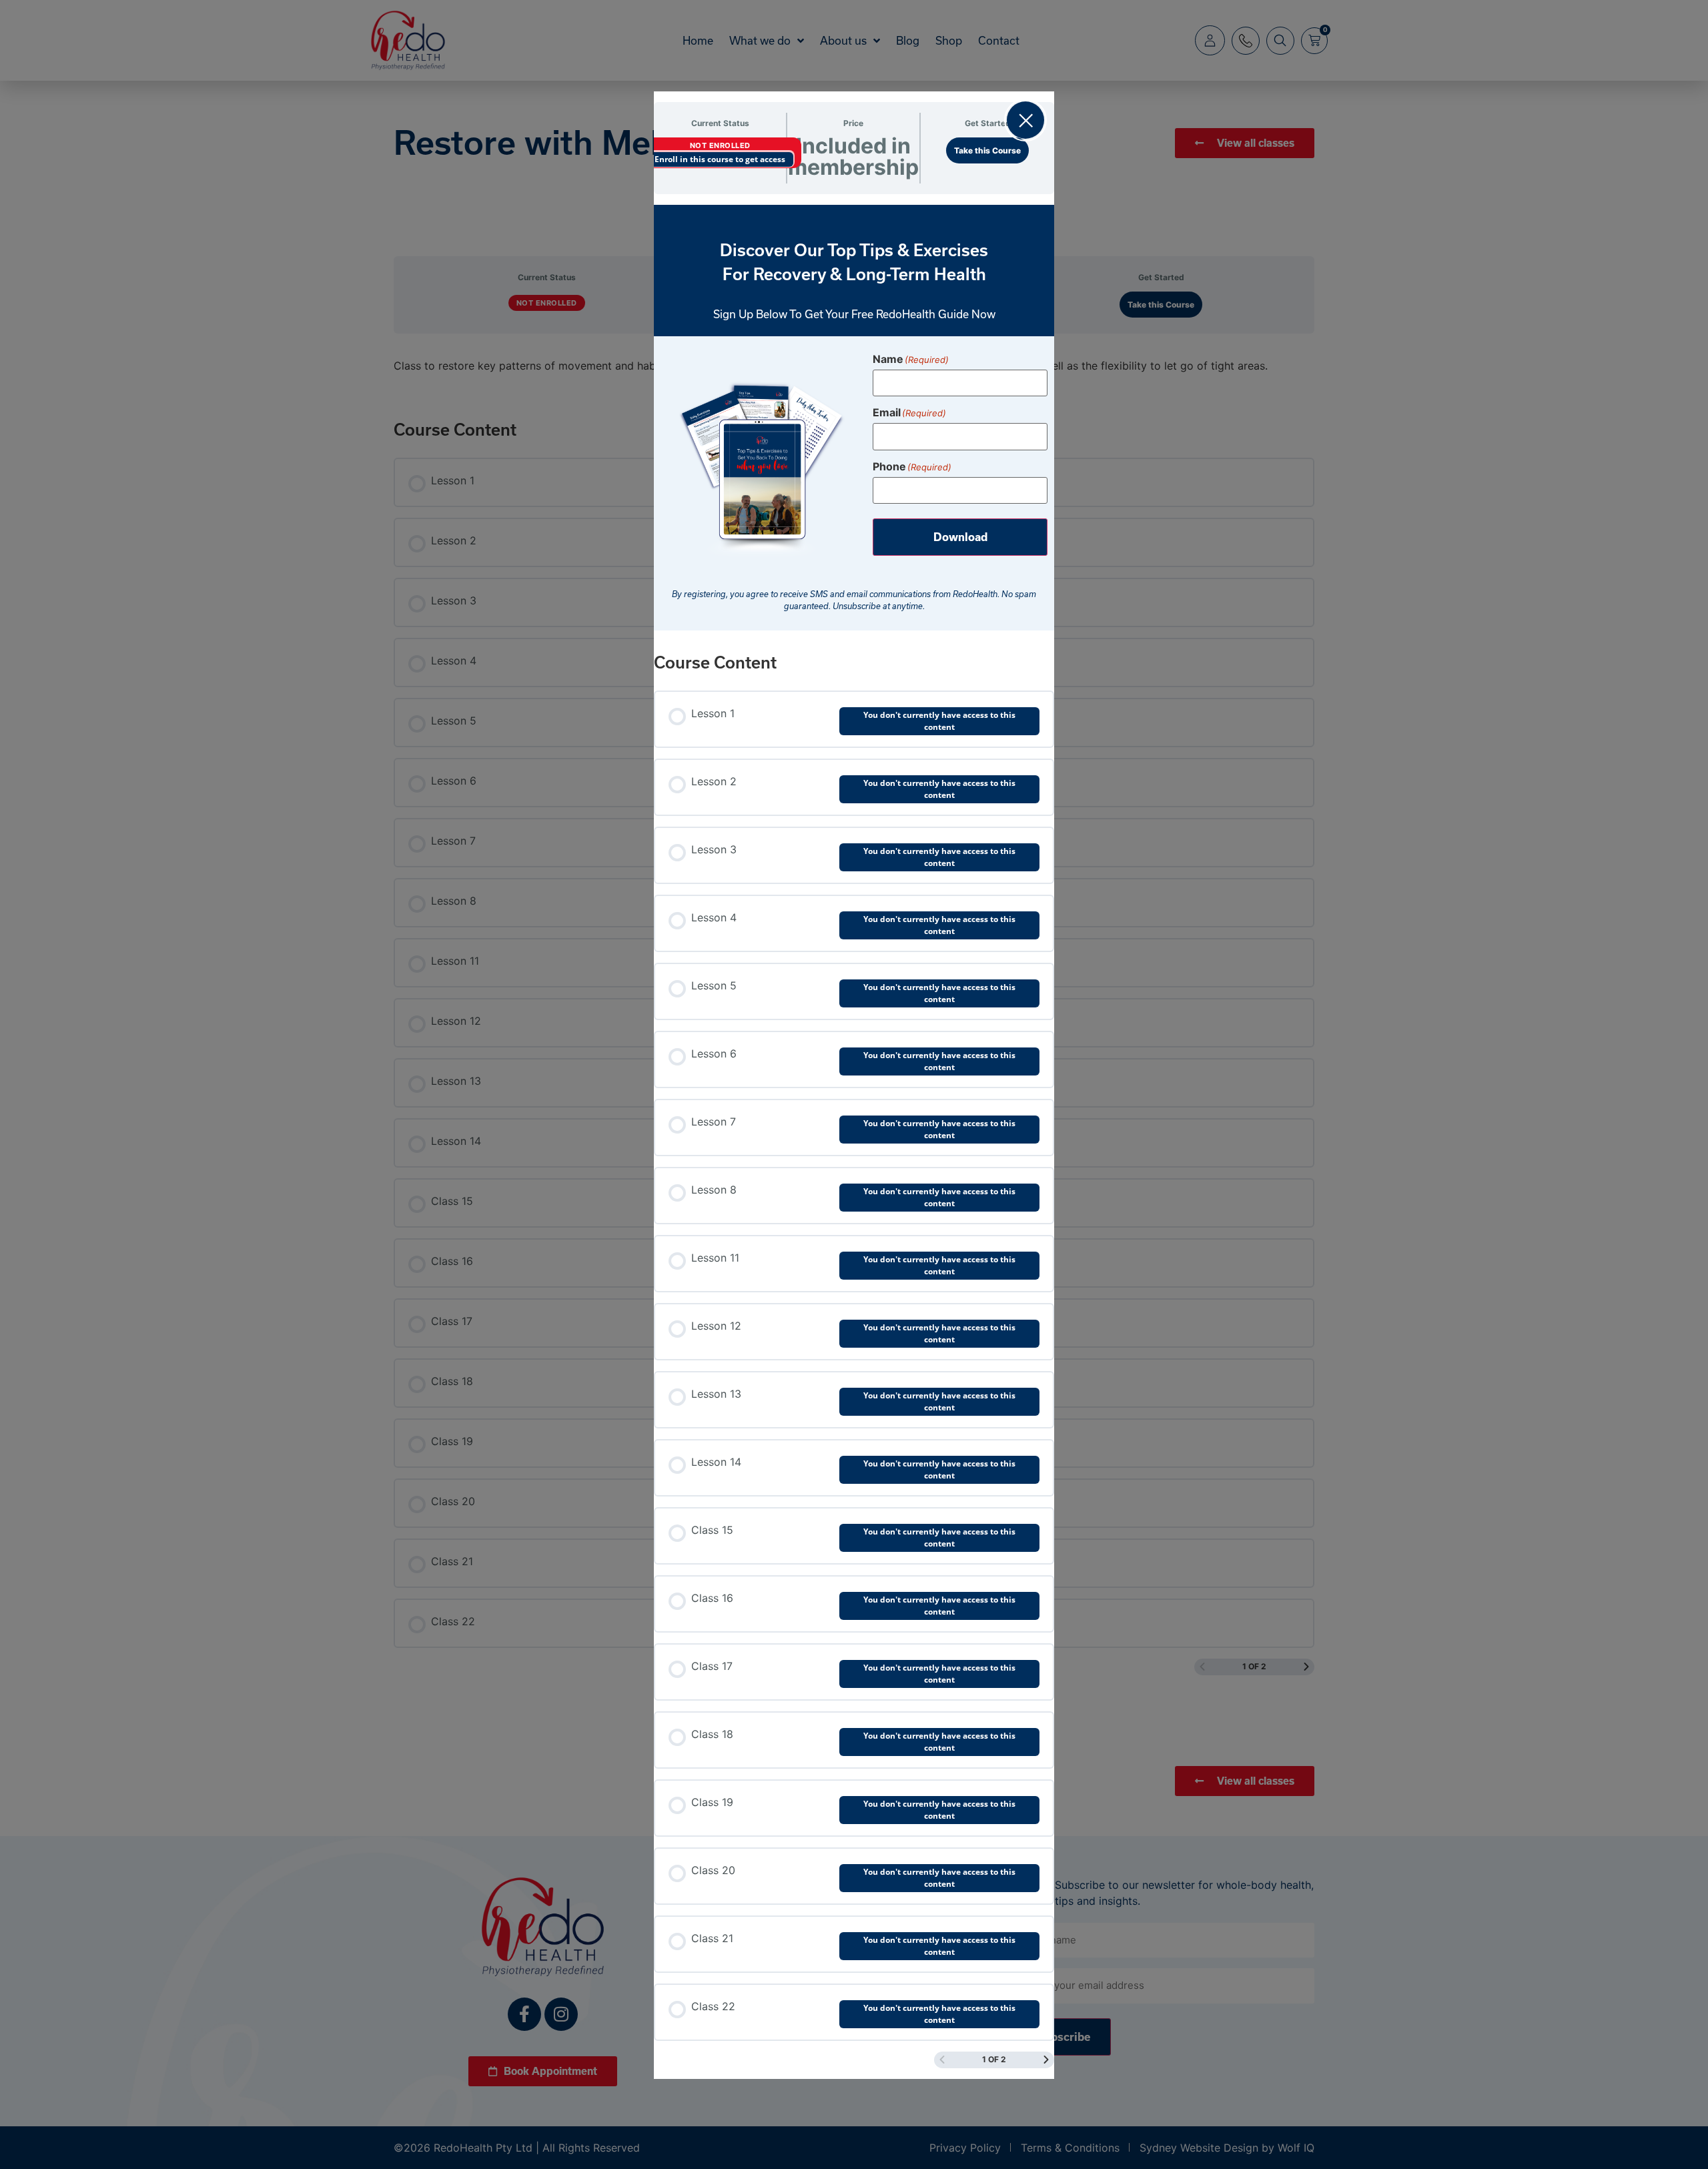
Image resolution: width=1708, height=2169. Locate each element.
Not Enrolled (720, 145)
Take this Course (987, 150)
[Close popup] (1025, 120)
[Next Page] (1046, 2060)
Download (960, 537)
